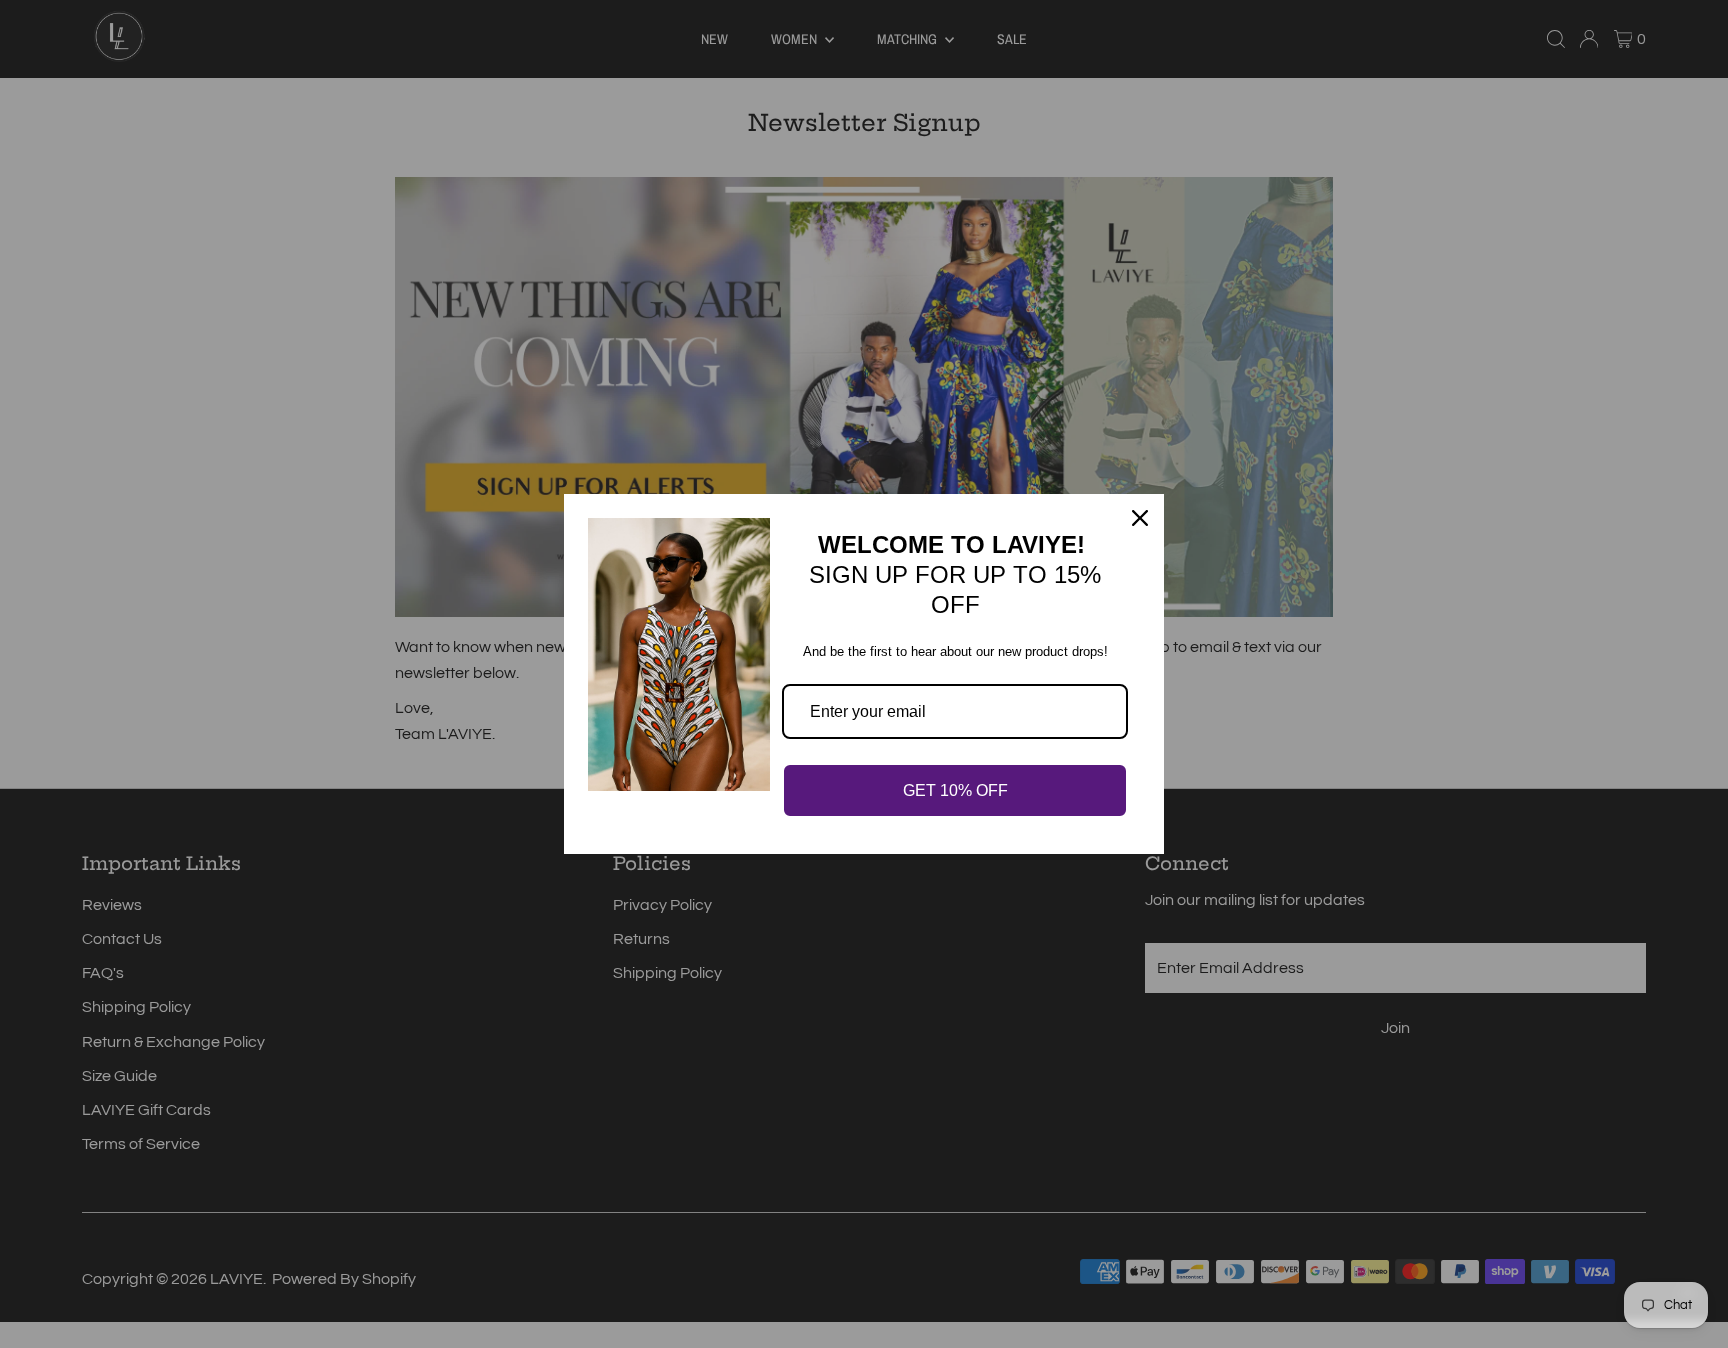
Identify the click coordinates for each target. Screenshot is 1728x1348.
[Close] (1140, 518)
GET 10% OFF (955, 790)
